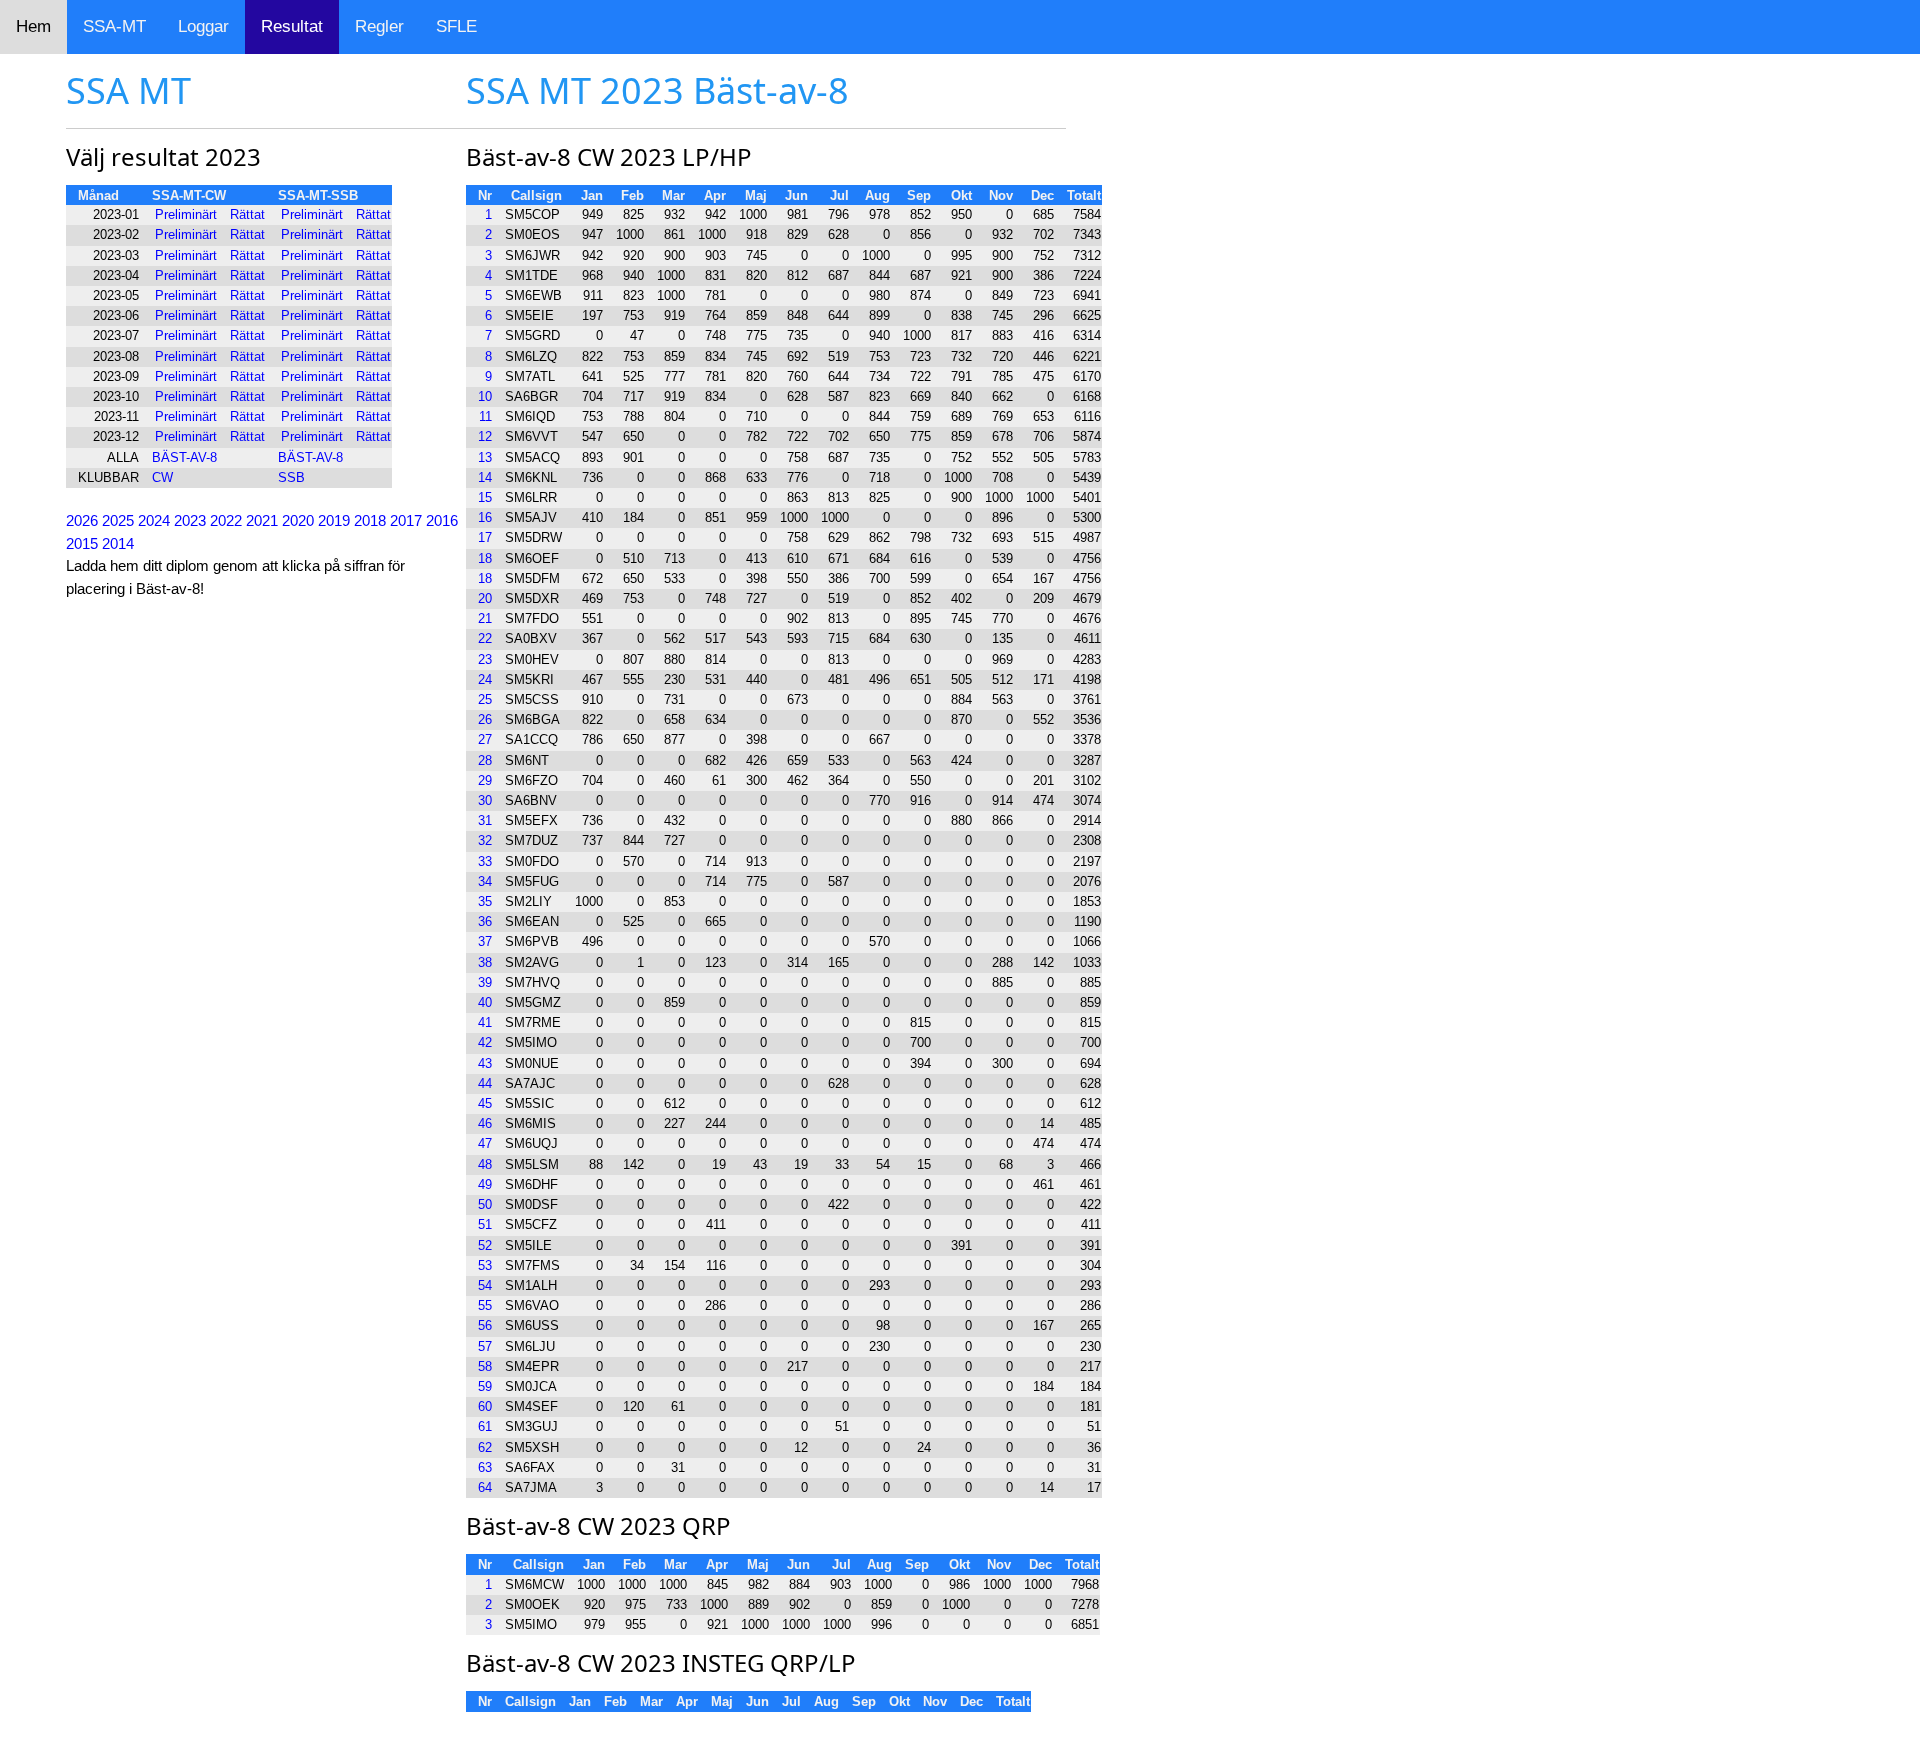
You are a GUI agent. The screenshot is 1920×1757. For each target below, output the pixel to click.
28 (485, 760)
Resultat (292, 26)
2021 (262, 520)
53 (485, 1265)
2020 (298, 520)
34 (485, 881)
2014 (118, 543)
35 (485, 901)
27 (485, 739)
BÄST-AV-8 (184, 457)
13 (485, 457)
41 (485, 1022)
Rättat (247, 214)
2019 (334, 520)
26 (485, 719)
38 (485, 962)
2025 (118, 520)
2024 (154, 520)
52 (485, 1245)
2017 (406, 520)
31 (485, 820)
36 (485, 921)
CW (162, 477)
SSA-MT (114, 26)
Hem (33, 26)
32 (485, 840)
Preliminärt (186, 214)
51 (485, 1224)
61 (485, 1426)
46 (485, 1123)
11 (485, 416)
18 (485, 558)
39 (485, 982)
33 (485, 861)
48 (485, 1164)
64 (485, 1487)
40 (485, 1002)
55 (485, 1305)
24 (485, 679)
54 (485, 1285)
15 (485, 497)
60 (485, 1406)
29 (485, 780)
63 (485, 1467)
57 (485, 1346)
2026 (82, 520)
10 (485, 396)
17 (485, 537)
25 (485, 699)
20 (485, 598)
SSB (291, 477)
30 (485, 800)
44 (485, 1083)
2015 (82, 543)
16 (485, 517)
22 (485, 638)
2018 (370, 520)
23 (485, 659)
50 (485, 1204)
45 (485, 1103)
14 (485, 477)
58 (485, 1366)
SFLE (456, 26)
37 (485, 941)
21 (485, 618)
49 (485, 1184)
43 (485, 1063)
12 (485, 436)
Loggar (203, 26)
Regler (379, 26)
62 (485, 1447)
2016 (442, 520)
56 (485, 1325)
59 (485, 1386)
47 (485, 1143)
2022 (226, 520)
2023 (190, 520)
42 (485, 1042)
